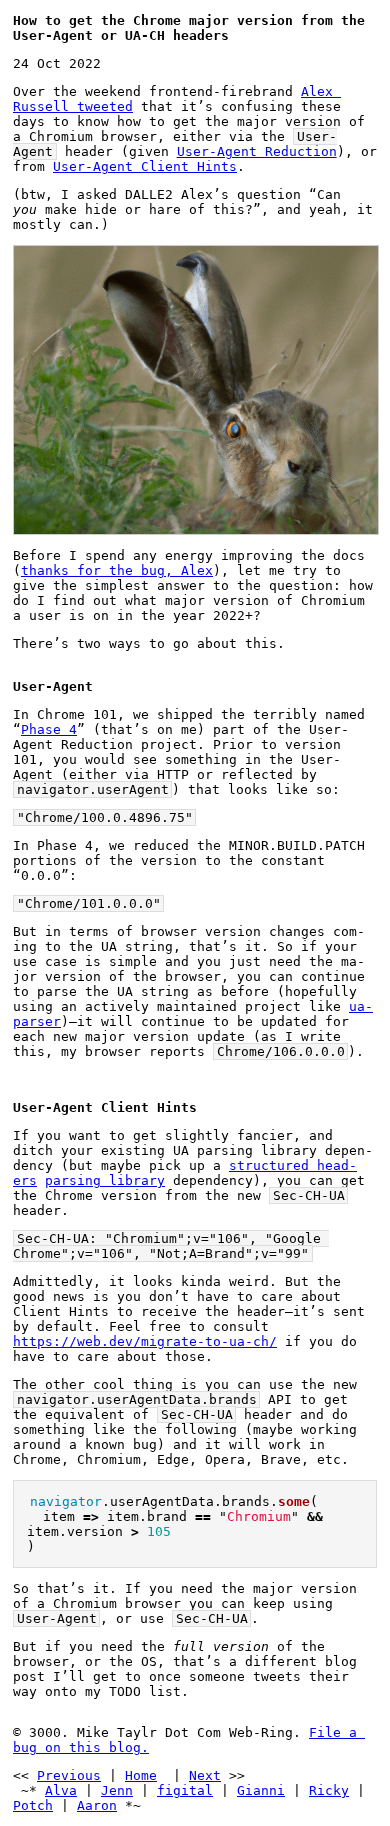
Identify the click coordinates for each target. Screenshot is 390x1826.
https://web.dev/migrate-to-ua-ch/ (145, 1341)
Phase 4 (49, 729)
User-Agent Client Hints (145, 166)
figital (185, 1790)
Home (141, 1775)
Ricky (329, 1790)
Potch (33, 1805)
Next (205, 1775)
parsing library (105, 1180)
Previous (69, 1775)
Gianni (261, 1790)
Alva (61, 1790)
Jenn (117, 1790)
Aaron (97, 1805)
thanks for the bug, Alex (117, 570)
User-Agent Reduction (257, 151)
